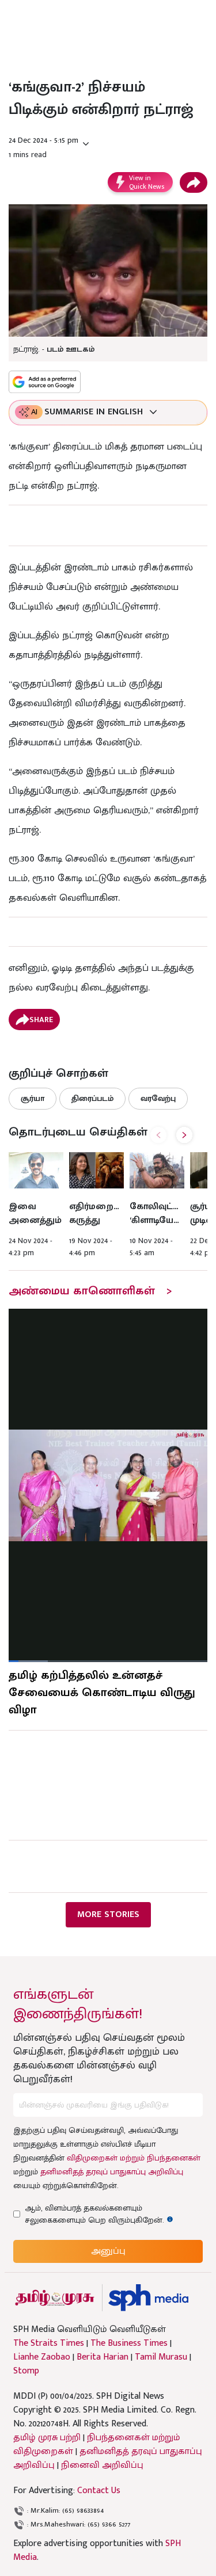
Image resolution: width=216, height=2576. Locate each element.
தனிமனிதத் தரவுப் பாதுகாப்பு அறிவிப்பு (112, 2172)
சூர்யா (33, 1098)
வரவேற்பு (158, 1098)
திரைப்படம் (92, 1098)
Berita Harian (103, 2357)
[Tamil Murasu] (55, 2298)
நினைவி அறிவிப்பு (102, 2465)
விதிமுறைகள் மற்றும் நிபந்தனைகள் (134, 2158)
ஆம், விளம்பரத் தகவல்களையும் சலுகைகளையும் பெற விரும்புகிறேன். (105, 2214)
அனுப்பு (108, 2251)
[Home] (148, 2298)
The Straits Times (49, 2343)
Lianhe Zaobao (42, 2357)
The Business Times (129, 2343)
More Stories (108, 1914)
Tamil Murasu (161, 2357)
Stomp (26, 2371)
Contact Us (99, 2491)
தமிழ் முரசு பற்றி (47, 2438)
